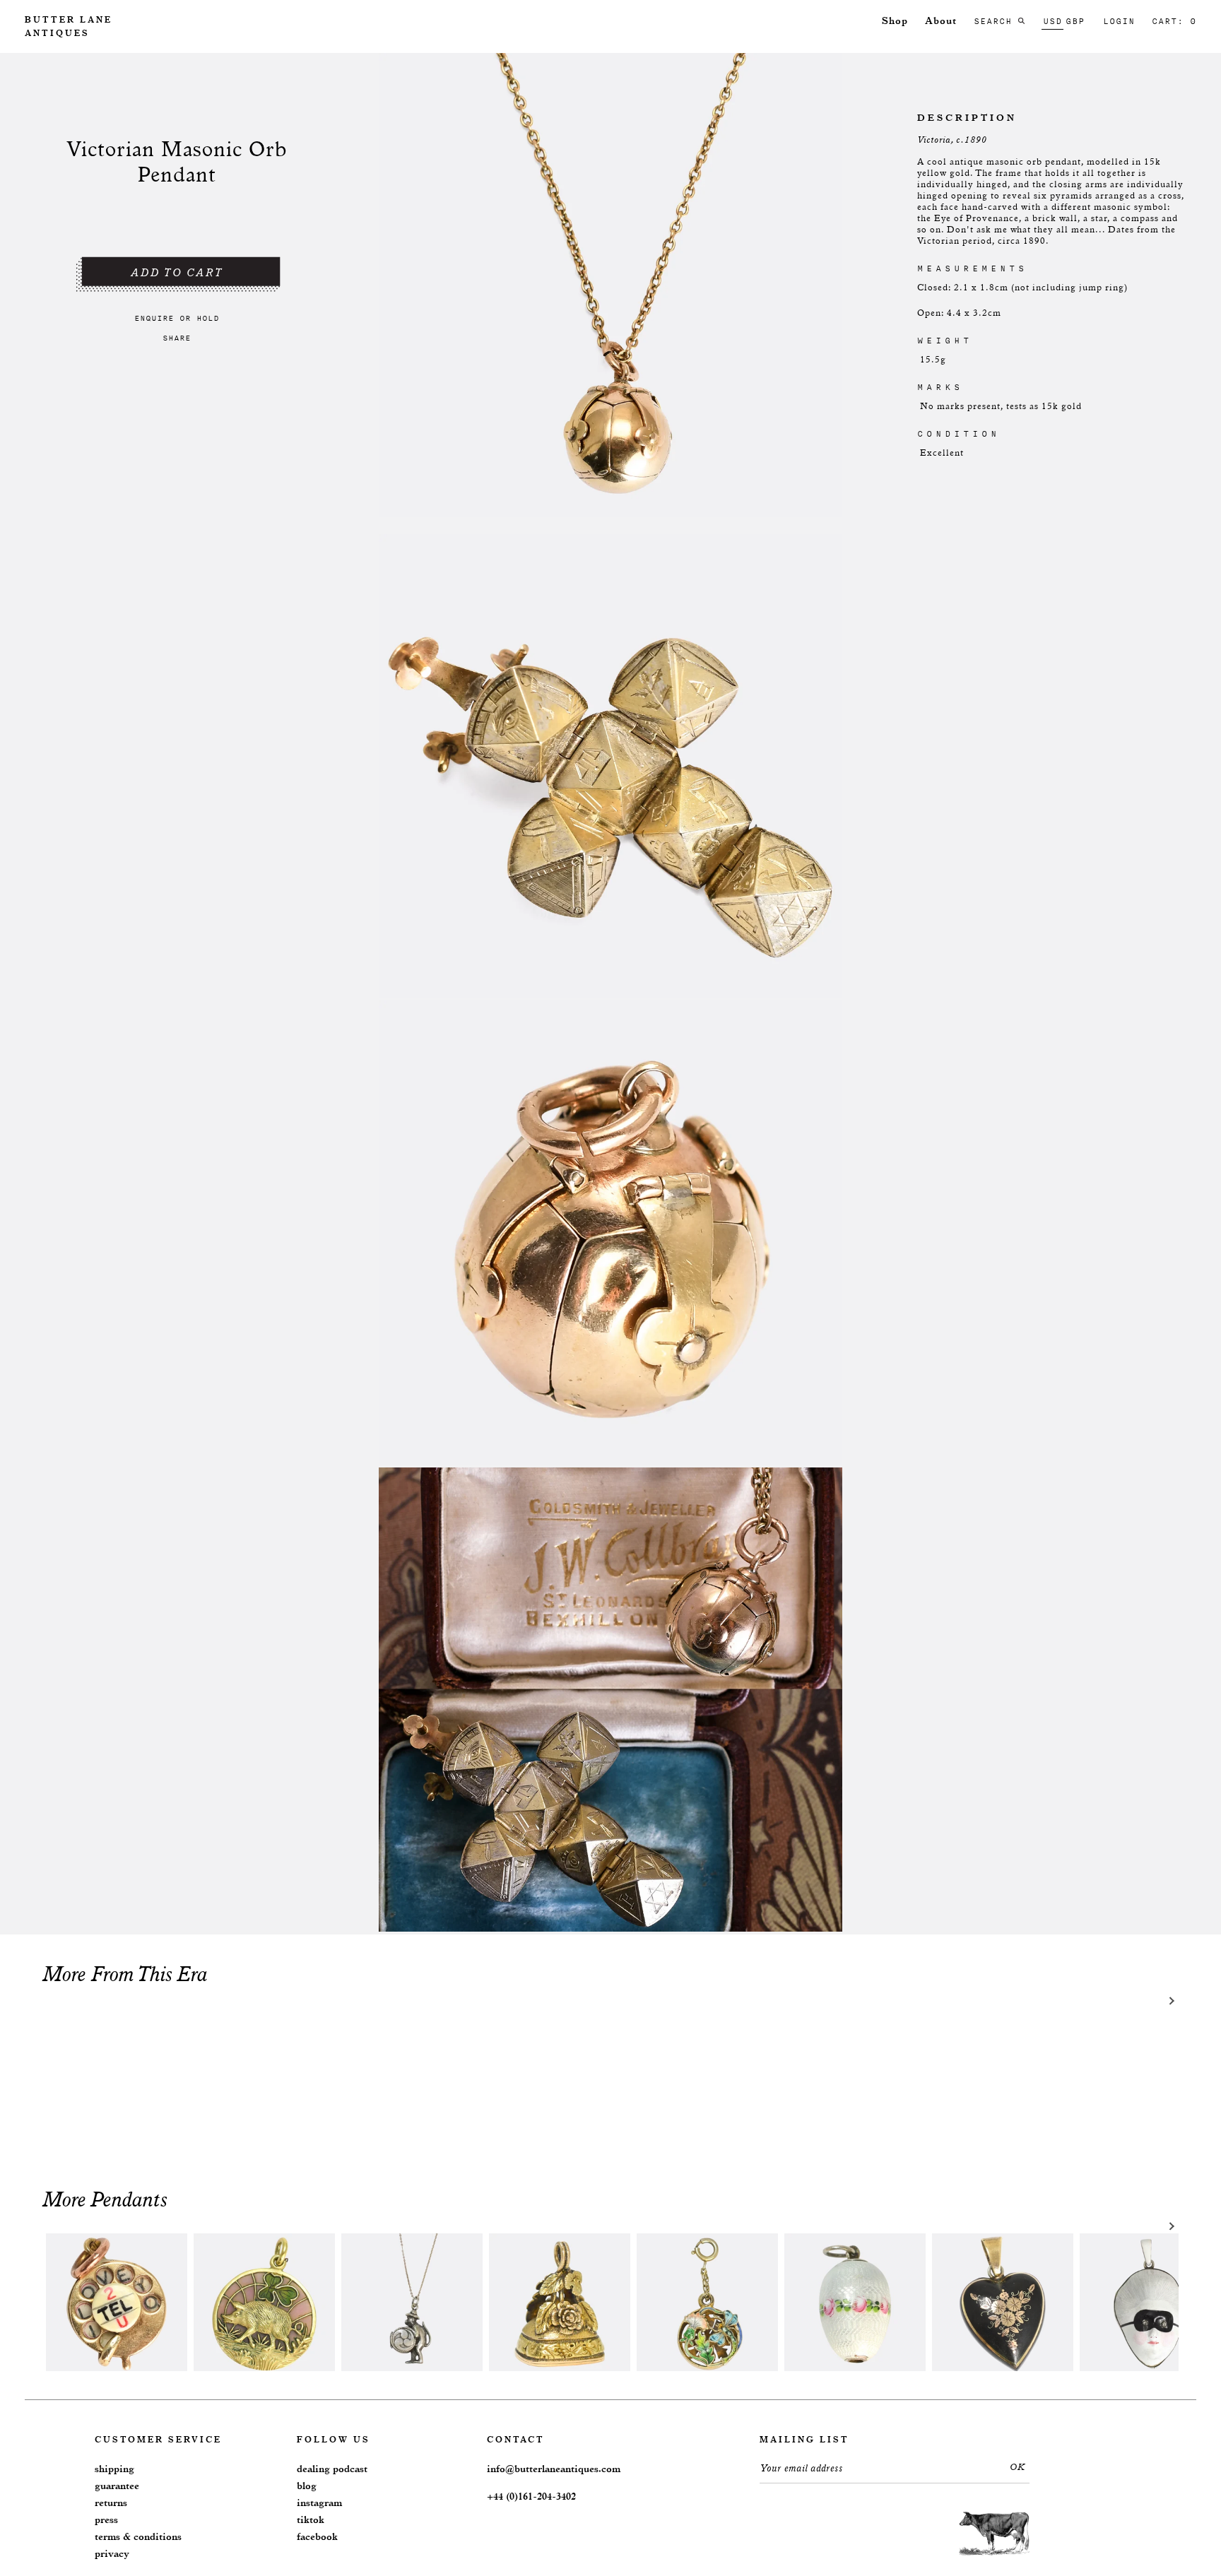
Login (1119, 21)
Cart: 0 (1174, 21)
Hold (208, 318)
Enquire (154, 318)
